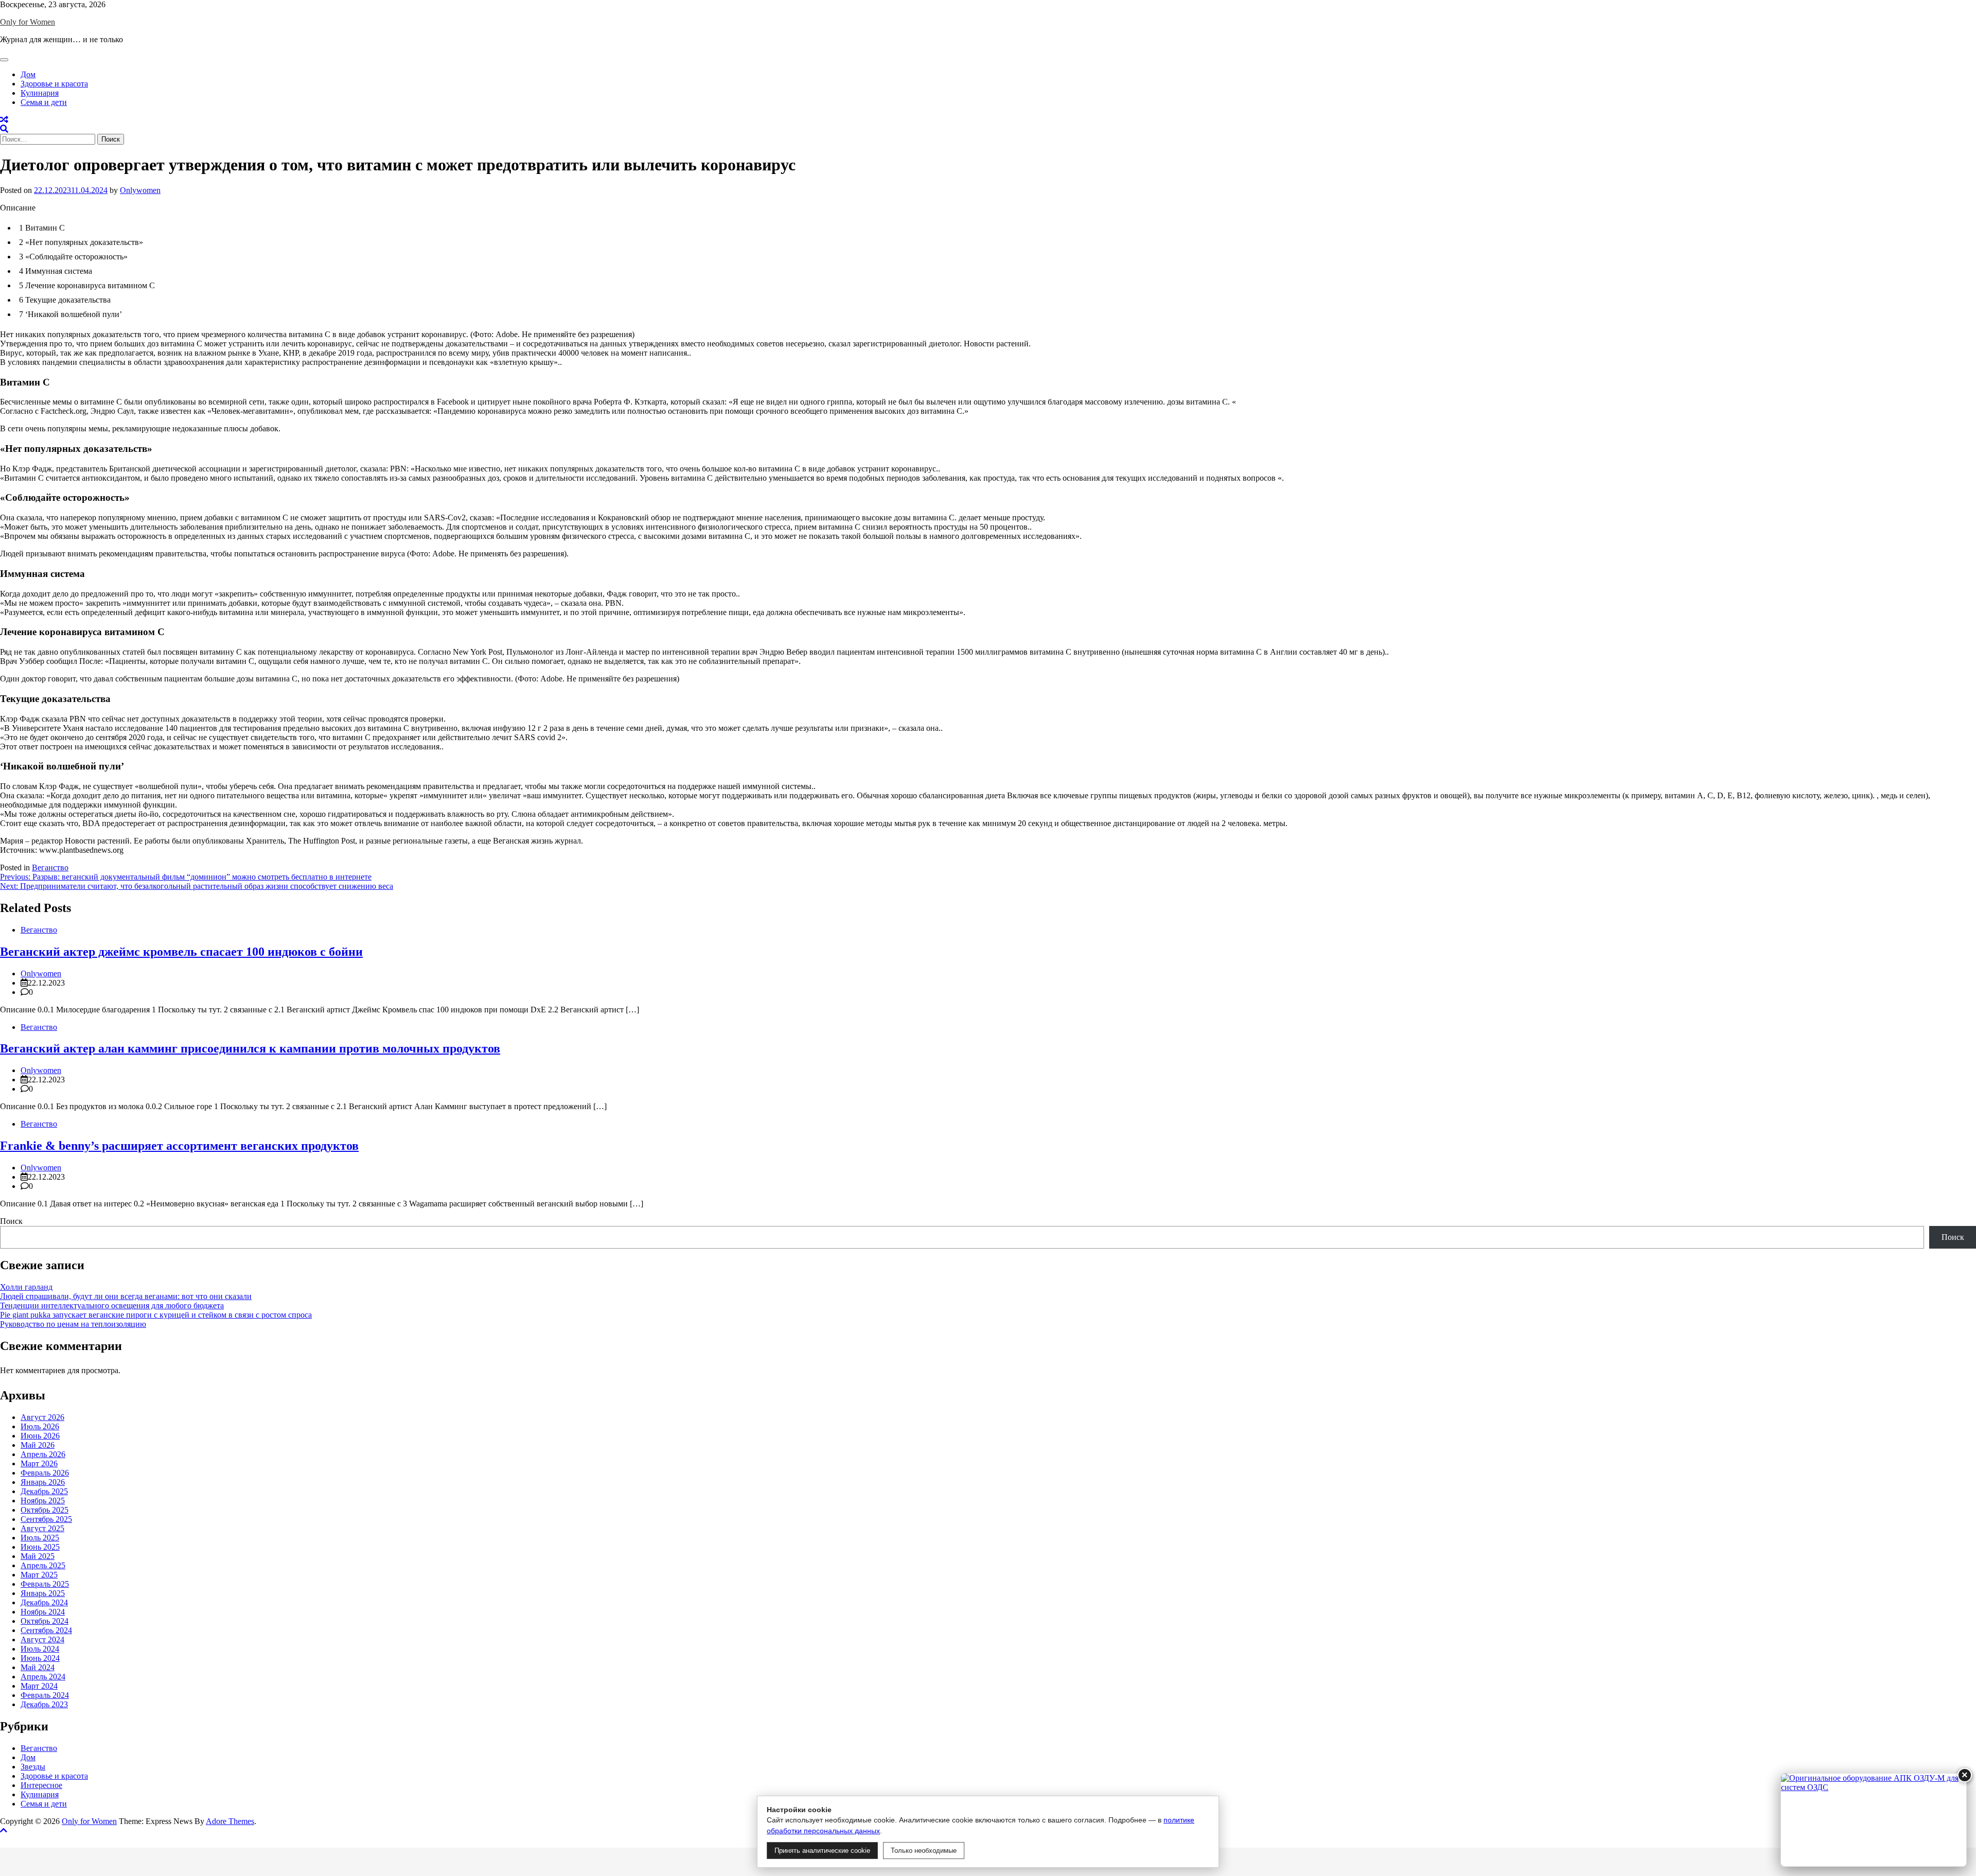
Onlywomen (140, 190)
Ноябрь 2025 (43, 1501)
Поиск (11, 1221)
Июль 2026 (40, 1426)
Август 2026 (42, 1417)
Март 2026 (39, 1463)
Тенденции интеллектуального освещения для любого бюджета (112, 1305)
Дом (28, 74)
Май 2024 (38, 1667)
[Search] (4, 129)
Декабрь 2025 (44, 1491)
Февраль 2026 (45, 1473)
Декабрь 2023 (44, 1704)
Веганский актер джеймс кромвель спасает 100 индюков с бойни (181, 952)
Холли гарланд (26, 1287)
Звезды (33, 1767)
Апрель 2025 (43, 1565)
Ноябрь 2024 (43, 1612)
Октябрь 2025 (45, 1510)
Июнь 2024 (40, 1658)
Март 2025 (39, 1575)
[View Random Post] (4, 120)
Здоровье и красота (54, 84)
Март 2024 (39, 1686)
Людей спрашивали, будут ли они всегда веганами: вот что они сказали (126, 1296)
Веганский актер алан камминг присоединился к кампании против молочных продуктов (250, 1048)
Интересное (41, 1785)
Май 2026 (38, 1445)
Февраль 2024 (45, 1695)
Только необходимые (924, 1851)
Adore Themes (230, 1821)
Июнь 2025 (40, 1547)
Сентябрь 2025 (46, 1519)
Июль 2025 (40, 1538)
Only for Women (28, 22)
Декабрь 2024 (44, 1602)
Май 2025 (38, 1556)
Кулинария (40, 93)
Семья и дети (44, 102)
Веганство (50, 867)
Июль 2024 (40, 1649)
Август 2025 (42, 1528)
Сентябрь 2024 (46, 1630)
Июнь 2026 (40, 1436)
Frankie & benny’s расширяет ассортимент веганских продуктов (179, 1146)
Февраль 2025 (45, 1584)
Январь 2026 (43, 1482)
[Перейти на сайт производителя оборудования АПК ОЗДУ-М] (1874, 1820)
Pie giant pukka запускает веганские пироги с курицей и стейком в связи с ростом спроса (156, 1315)
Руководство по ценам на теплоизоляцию (73, 1324)
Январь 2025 (43, 1593)
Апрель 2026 (43, 1454)
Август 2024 (42, 1640)
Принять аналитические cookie (822, 1851)
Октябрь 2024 (45, 1621)
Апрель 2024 (43, 1677)
